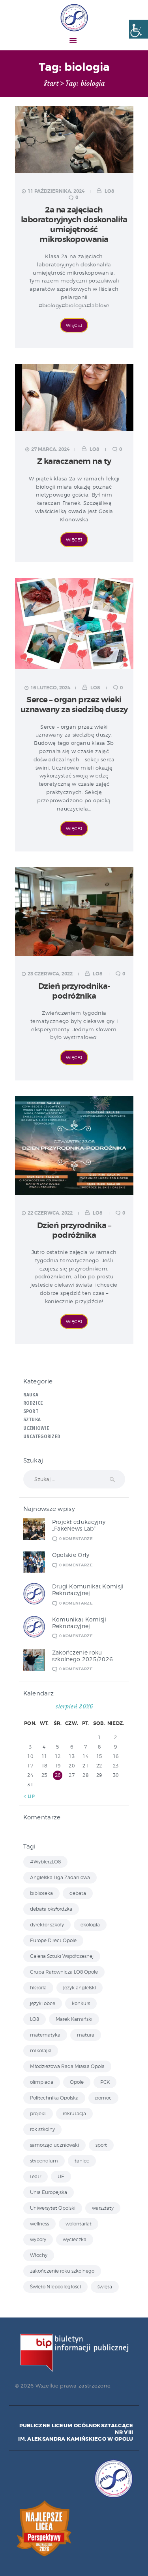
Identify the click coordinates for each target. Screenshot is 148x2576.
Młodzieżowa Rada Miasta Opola (67, 2066)
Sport (31, 1411)
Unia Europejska (49, 2192)
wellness (39, 2224)
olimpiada (42, 2082)
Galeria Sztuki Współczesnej (62, 1956)
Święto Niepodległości (55, 2287)
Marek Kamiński (74, 2019)
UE (61, 2176)
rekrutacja (74, 2113)
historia (38, 1988)
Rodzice (33, 1403)
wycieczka (75, 2239)
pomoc (103, 2098)
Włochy (39, 2255)
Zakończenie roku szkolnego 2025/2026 (83, 1656)
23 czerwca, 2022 (50, 974)
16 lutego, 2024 (50, 688)
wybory (38, 2239)
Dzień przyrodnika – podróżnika (74, 1230)
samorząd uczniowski (54, 2145)
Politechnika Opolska (54, 2098)
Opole (77, 2082)
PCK (105, 2082)
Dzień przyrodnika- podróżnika (74, 991)
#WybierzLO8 (45, 1862)
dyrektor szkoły (47, 1925)
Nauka (31, 1395)
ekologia (90, 1925)
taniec (82, 2161)
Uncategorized (42, 1437)
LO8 (109, 191)
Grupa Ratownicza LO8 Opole (64, 1972)
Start (51, 84)
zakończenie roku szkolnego (62, 2271)
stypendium (44, 2161)
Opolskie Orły (71, 1555)
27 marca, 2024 (50, 449)
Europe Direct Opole (53, 1940)
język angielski (80, 1988)
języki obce (43, 2003)
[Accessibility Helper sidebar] (139, 29)
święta (105, 2287)
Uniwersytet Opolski (53, 2208)
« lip (29, 1797)
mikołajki (41, 2051)
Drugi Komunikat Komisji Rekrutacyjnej (88, 1590)
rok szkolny (42, 2129)
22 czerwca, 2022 (50, 1213)
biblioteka (41, 1893)
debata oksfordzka (51, 1909)
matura (86, 2035)
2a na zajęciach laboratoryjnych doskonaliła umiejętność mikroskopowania (74, 225)
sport (101, 2145)
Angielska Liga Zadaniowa (60, 1877)
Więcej (74, 325)
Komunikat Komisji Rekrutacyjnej (79, 1623)
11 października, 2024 (56, 191)
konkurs (81, 2003)
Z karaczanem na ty (74, 461)
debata (78, 1893)
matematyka (45, 2035)
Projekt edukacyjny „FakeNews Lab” (79, 1525)
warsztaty (103, 2208)
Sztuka (32, 1420)
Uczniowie (36, 1428)
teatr (36, 2176)
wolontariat (79, 2224)
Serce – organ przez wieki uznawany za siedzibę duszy (74, 705)
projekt (38, 2113)
